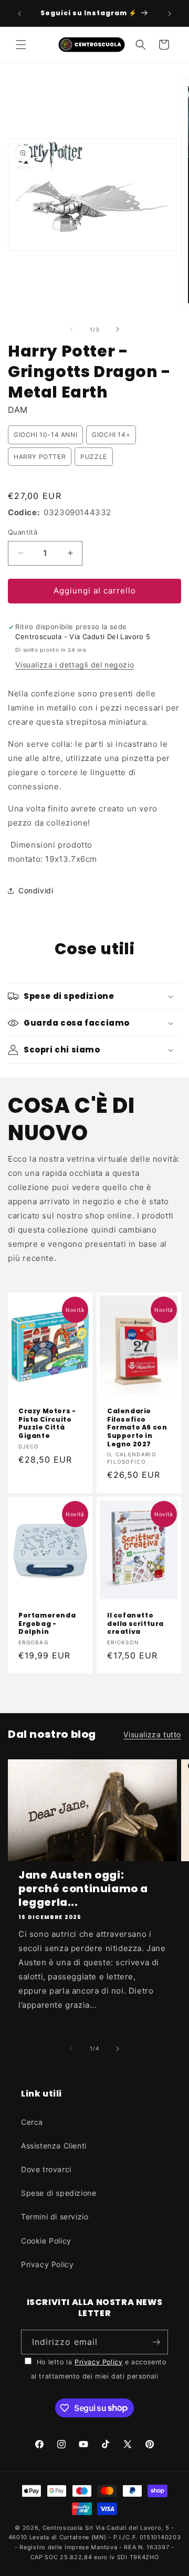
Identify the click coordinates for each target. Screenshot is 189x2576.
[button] (21, 45)
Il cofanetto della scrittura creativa (135, 1624)
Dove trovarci (46, 2169)
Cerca (32, 2122)
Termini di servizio (55, 2217)
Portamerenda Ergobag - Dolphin (47, 1624)
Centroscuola (63, 2528)
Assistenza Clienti (54, 2146)
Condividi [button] (36, 890)
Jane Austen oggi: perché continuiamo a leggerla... (83, 1889)
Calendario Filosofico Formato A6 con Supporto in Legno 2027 (137, 1427)
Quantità (23, 532)
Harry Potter (40, 457)
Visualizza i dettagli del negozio (75, 665)
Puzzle (94, 457)
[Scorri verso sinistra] (71, 329)
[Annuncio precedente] (19, 14)
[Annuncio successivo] (170, 14)
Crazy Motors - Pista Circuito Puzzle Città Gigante (47, 1423)
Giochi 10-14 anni (45, 435)
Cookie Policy (46, 2241)
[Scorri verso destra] (118, 329)
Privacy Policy (47, 2264)
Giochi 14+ (111, 435)
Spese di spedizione (59, 2193)
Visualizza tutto (152, 1734)
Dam (18, 410)
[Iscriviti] (156, 2342)
